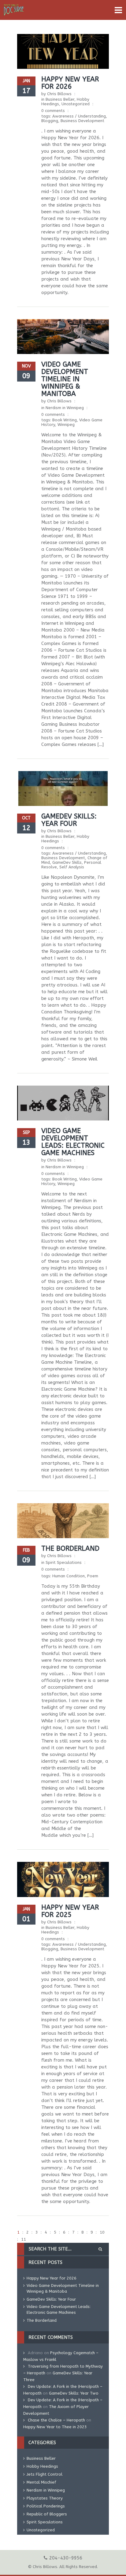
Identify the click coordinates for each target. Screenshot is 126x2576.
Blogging (50, 121)
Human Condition (69, 1576)
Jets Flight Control (44, 2474)
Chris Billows (59, 94)
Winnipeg (66, 425)
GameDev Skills (67, 862)
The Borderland (70, 1549)
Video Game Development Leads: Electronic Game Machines (73, 1142)
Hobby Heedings (42, 2466)
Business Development (82, 121)
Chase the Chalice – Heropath (56, 2420)
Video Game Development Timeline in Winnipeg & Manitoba (65, 379)
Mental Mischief (41, 2482)
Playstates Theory (45, 2498)
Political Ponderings (46, 2506)
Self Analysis (72, 867)
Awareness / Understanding (79, 116)
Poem (93, 1576)
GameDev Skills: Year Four (69, 820)
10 (102, 2232)
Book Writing (65, 420)
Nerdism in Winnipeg (65, 408)
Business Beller (60, 99)
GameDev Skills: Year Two (74, 2393)
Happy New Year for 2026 (70, 83)
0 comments (53, 111)
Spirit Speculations (64, 1562)
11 (24, 2239)
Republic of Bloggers (47, 2514)
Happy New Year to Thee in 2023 (55, 2427)
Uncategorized (76, 104)
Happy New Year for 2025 (70, 1911)
